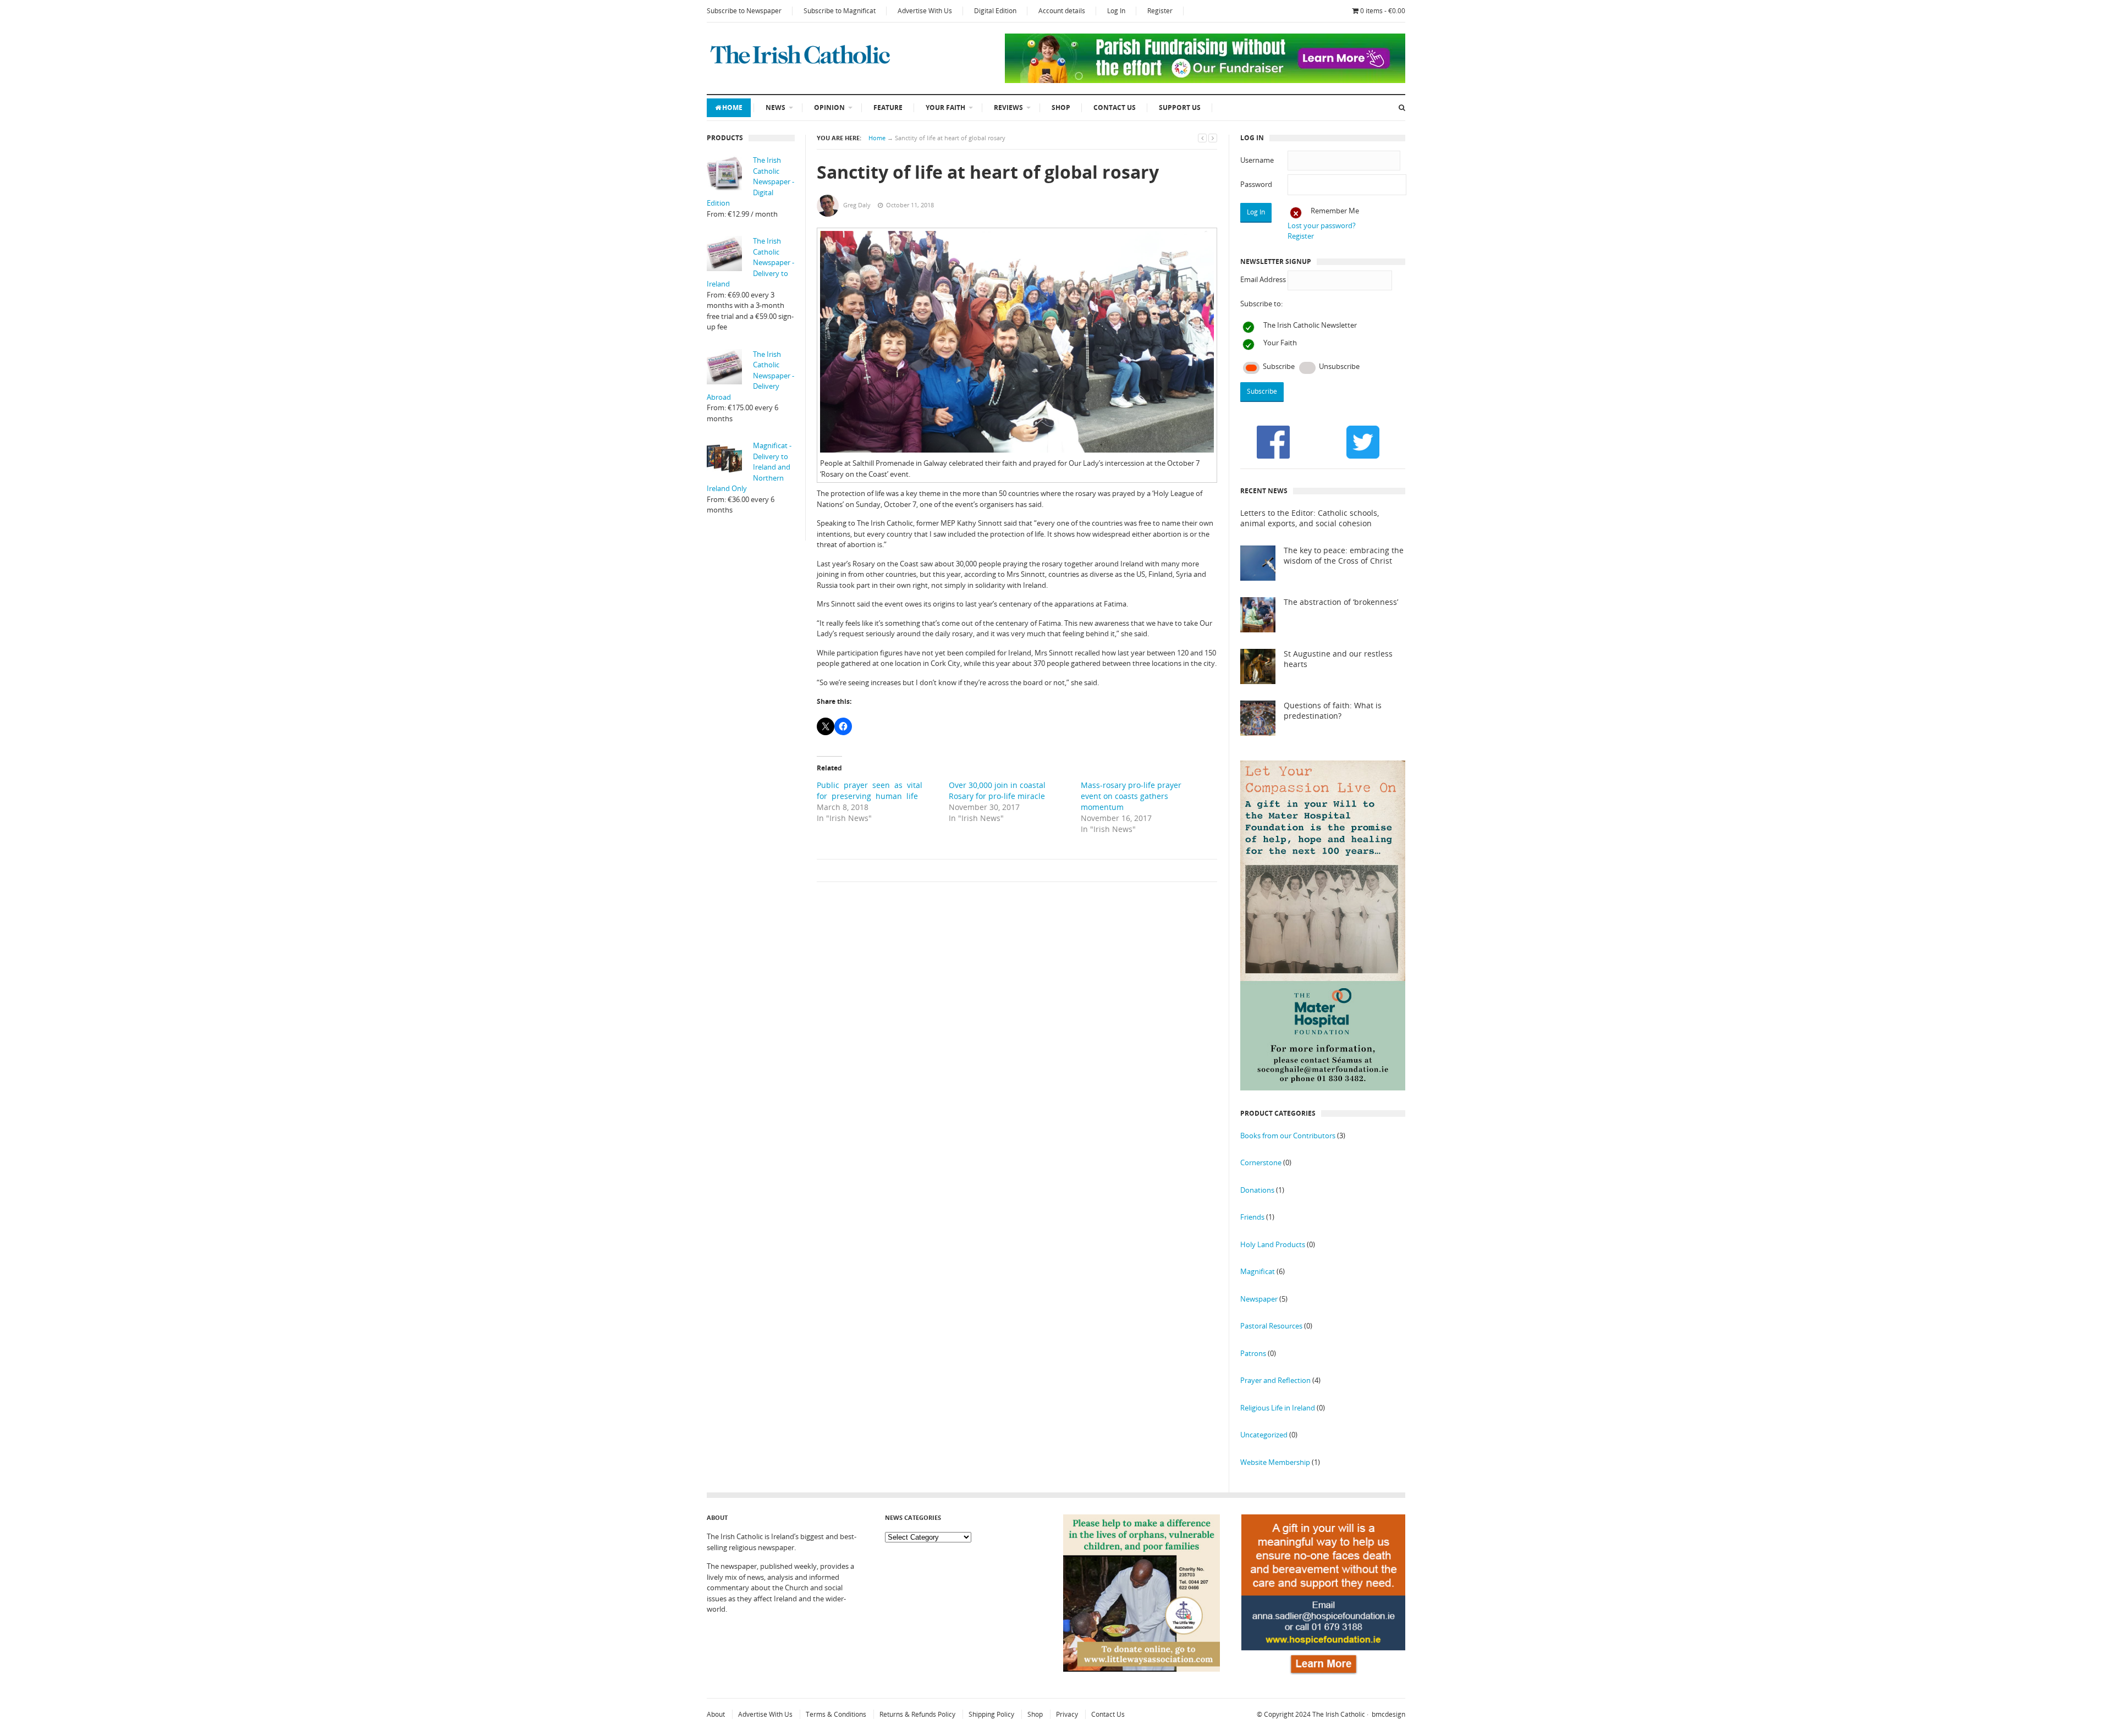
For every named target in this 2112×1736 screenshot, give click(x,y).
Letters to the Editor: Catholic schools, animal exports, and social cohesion (1310, 518)
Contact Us (1115, 108)
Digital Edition (995, 11)
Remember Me (1335, 211)
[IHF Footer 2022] (1323, 1676)
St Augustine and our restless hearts (1338, 659)
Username (1257, 160)
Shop (1061, 108)
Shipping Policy (991, 1714)
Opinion (829, 108)
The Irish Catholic (1339, 1714)
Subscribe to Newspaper (744, 11)
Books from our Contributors (1288, 1136)
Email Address (1263, 279)
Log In (1116, 11)
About (716, 1714)
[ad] (1205, 80)
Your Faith (945, 108)
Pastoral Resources (1271, 1326)
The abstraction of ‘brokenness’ (1341, 602)
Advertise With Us (925, 11)
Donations (1257, 1190)
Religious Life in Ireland (1278, 1408)
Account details (1062, 11)
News (776, 108)
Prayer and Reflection (1275, 1380)
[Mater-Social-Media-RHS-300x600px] (1323, 1088)
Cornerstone (1261, 1162)
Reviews (1008, 108)
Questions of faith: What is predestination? (1333, 711)
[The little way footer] (1142, 1669)
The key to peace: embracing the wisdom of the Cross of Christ (1344, 556)
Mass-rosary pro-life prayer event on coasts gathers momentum (1131, 796)
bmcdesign (1388, 1714)
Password (1256, 184)
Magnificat (1258, 1271)
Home (732, 108)
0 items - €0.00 (1383, 11)
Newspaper (1259, 1299)
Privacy (1067, 1714)
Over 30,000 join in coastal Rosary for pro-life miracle (997, 790)
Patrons (1253, 1353)
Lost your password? (1322, 225)
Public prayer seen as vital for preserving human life (872, 790)
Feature (888, 108)
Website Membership (1275, 1462)
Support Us (1180, 108)
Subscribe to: (1261, 304)
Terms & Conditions (836, 1714)
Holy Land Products (1273, 1244)
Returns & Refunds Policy (917, 1714)
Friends (1252, 1217)
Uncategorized (1264, 1435)
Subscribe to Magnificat (840, 11)
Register (1160, 11)
